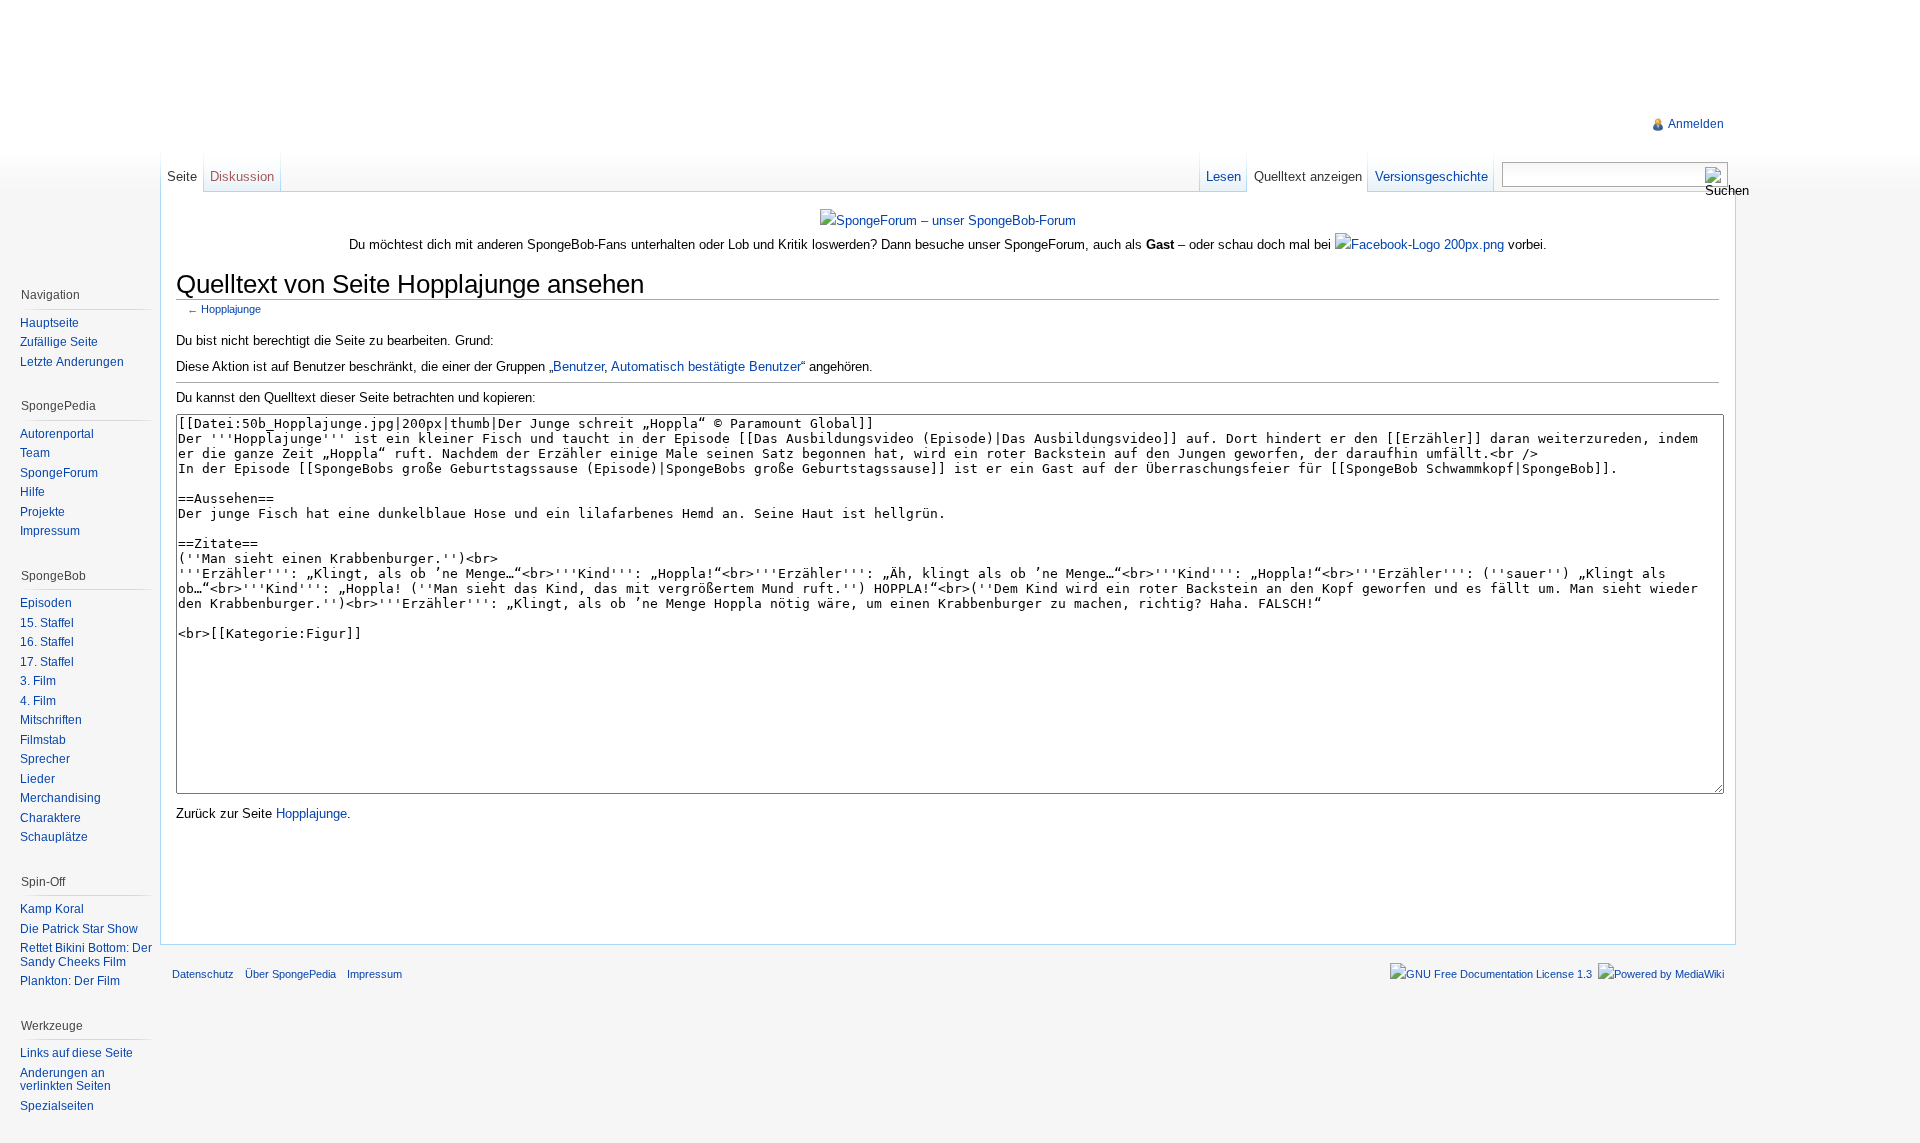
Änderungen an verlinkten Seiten (65, 1080)
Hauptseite (49, 323)
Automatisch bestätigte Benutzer (706, 366)
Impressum (50, 531)
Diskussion (242, 176)
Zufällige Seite (59, 342)
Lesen (1223, 176)
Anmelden (1696, 124)
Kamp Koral (52, 909)
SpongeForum (59, 473)
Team (35, 453)
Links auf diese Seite (76, 1053)
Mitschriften (51, 720)
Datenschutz (203, 974)
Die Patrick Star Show (79, 929)
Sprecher (45, 759)
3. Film (38, 681)
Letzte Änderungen (72, 362)
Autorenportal (57, 434)
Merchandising (60, 798)
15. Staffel (47, 623)
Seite (182, 176)
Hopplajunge (231, 309)
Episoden (46, 603)
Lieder (37, 779)
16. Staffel (47, 642)
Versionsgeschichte (1431, 176)
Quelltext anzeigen (1308, 176)
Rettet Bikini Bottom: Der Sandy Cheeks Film (86, 955)
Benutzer (578, 366)
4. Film (38, 701)
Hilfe (32, 492)
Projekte (42, 512)
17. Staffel (47, 662)
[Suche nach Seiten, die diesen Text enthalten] (1716, 182)
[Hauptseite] (80, 192)
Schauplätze (54, 837)
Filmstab (43, 740)
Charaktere (50, 818)
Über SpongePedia (290, 974)
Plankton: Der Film (70, 981)
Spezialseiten (57, 1106)
